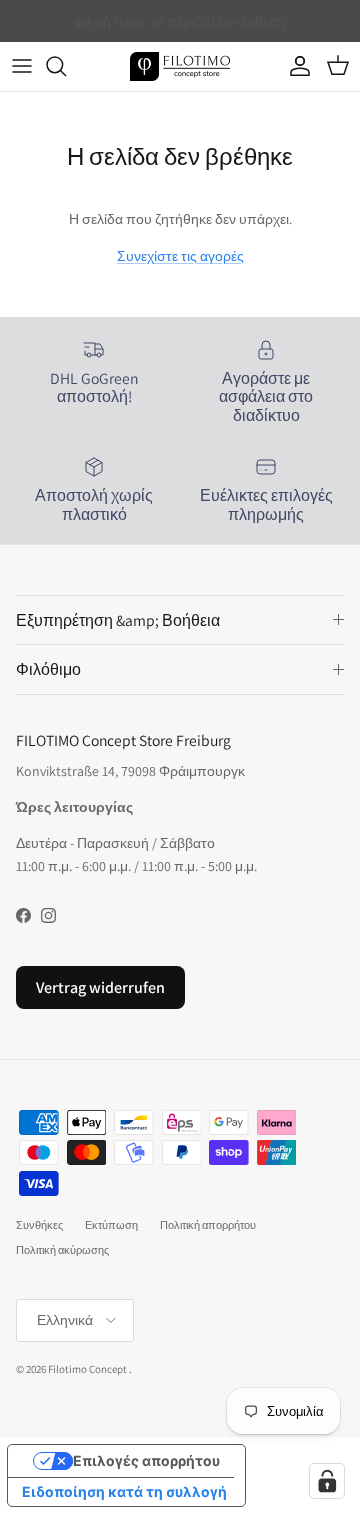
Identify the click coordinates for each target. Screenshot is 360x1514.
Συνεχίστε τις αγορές (180, 256)
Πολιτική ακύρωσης (62, 1250)
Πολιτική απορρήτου (208, 1225)
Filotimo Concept (87, 1369)
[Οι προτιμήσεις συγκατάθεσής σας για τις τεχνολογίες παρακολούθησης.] (327, 1481)
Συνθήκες (39, 1225)
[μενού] (22, 66)
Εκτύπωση (111, 1225)
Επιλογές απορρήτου (146, 1460)
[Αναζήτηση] (66, 66)
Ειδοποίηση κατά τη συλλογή (124, 1491)
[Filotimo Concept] (180, 66)
